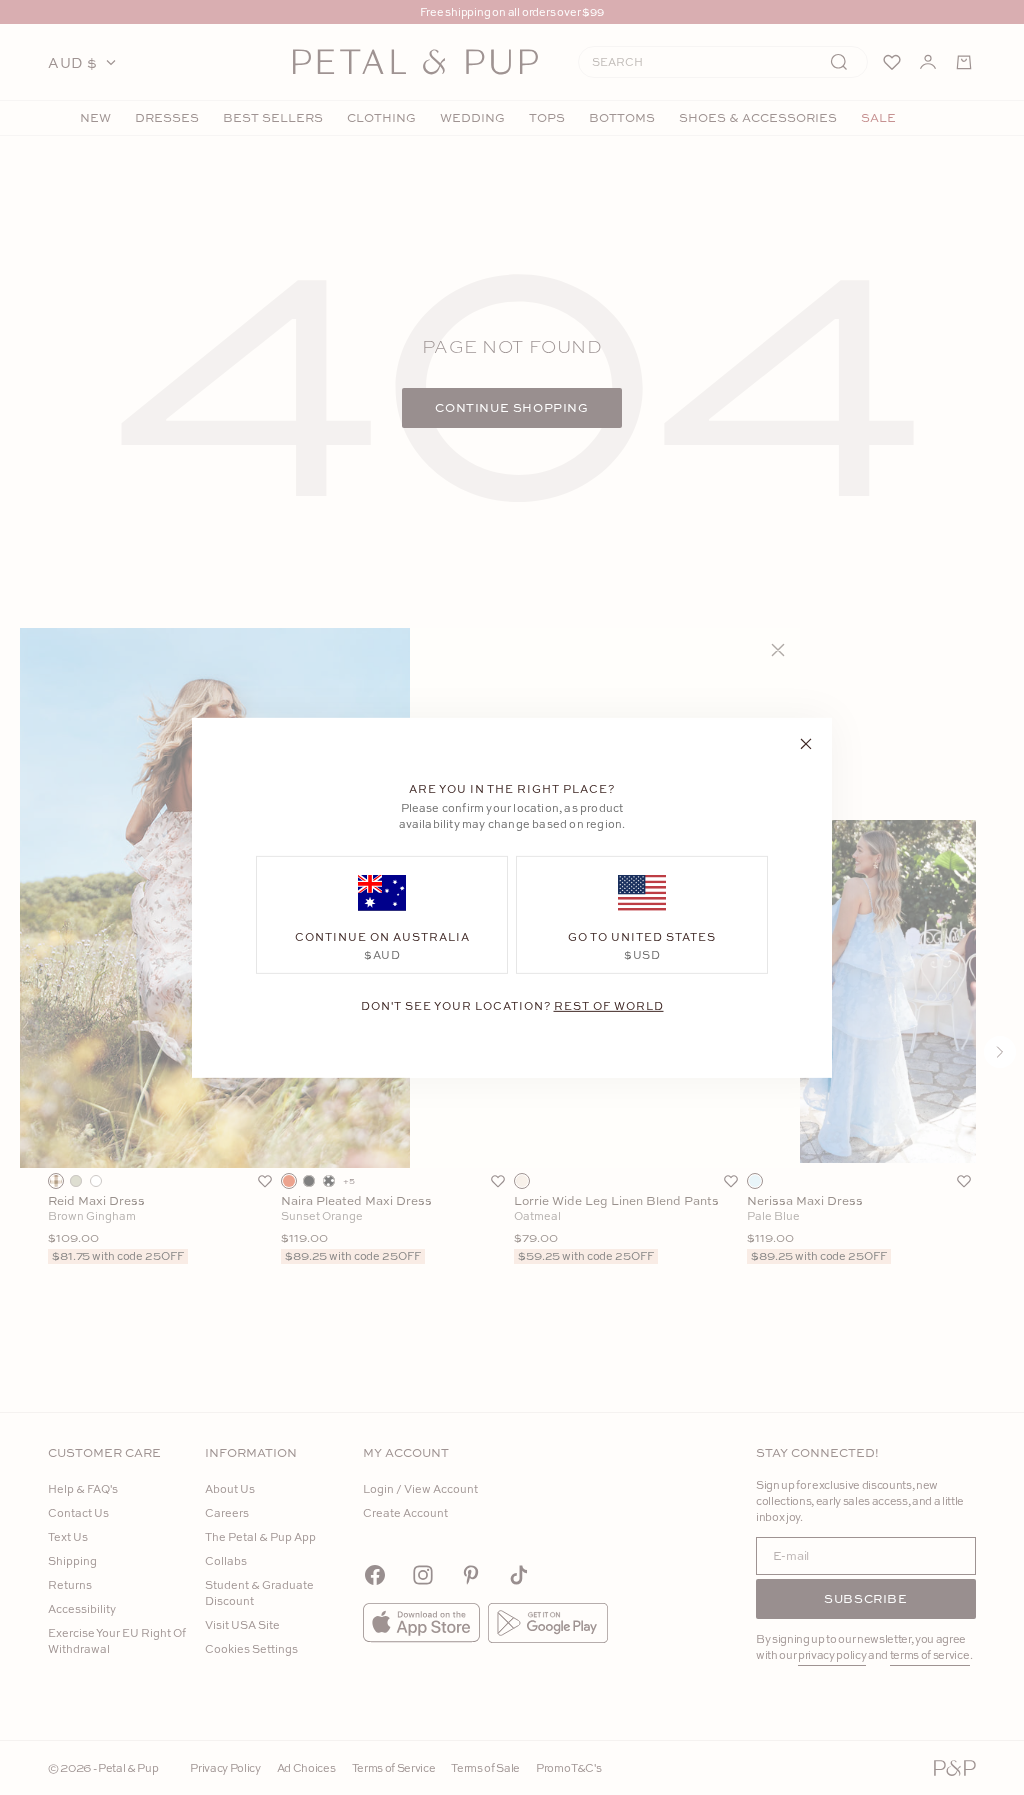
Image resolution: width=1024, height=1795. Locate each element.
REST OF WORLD (609, 1004)
